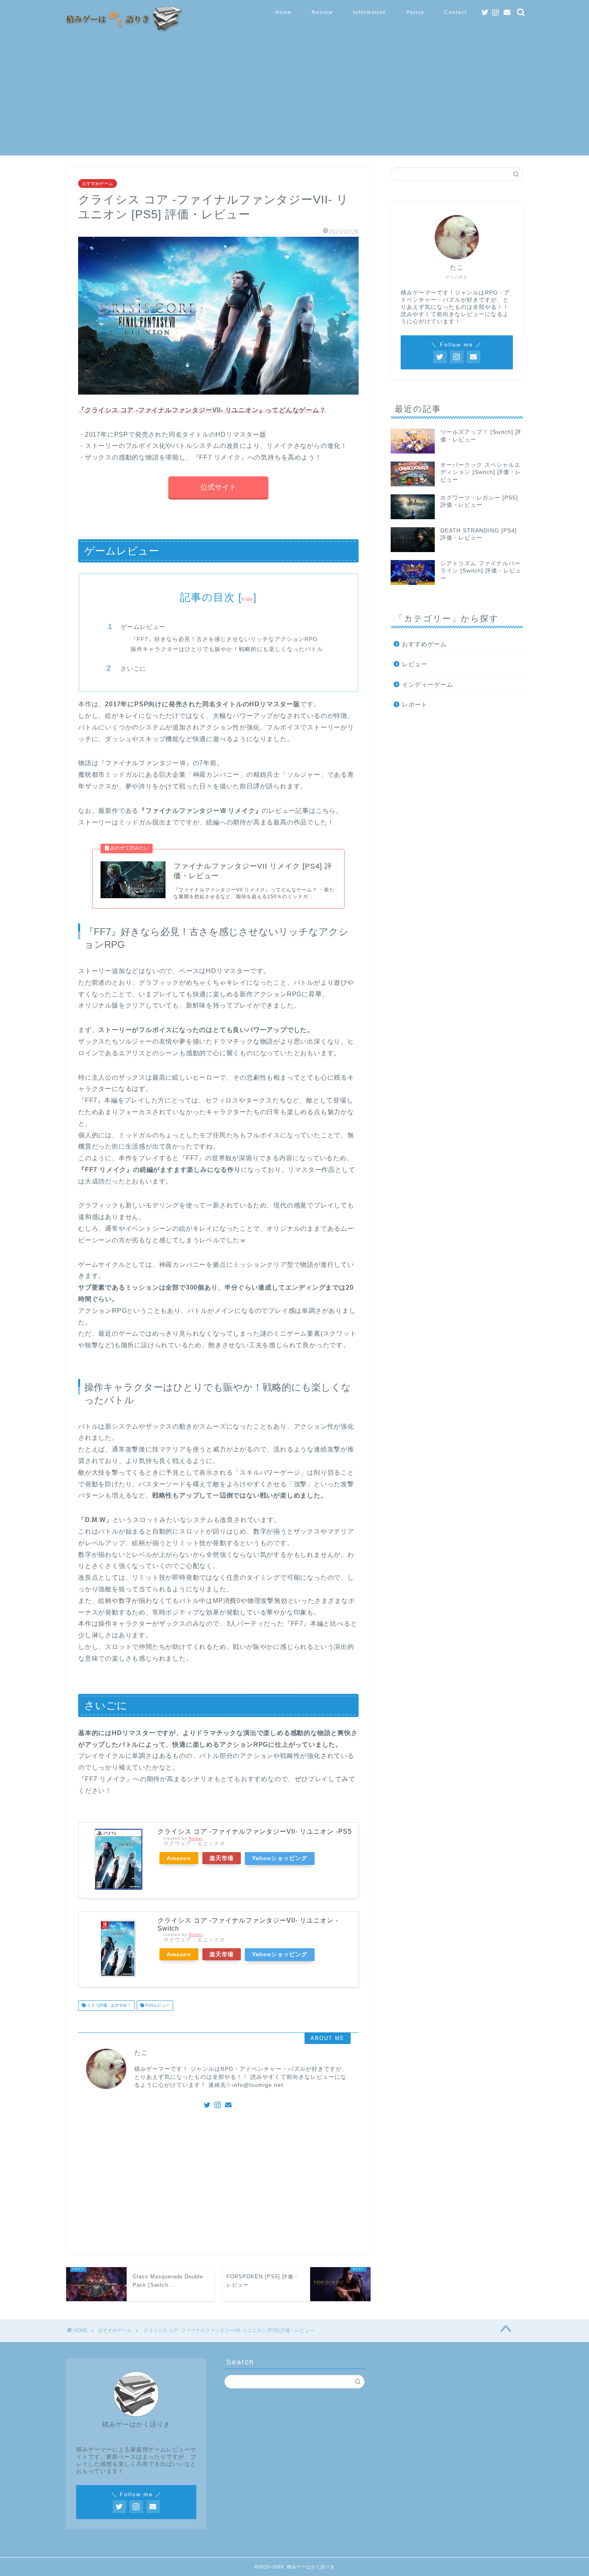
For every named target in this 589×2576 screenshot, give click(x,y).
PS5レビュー (157, 2005)
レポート (415, 704)
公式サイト (218, 487)
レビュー (415, 664)
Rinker (196, 1838)
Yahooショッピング (280, 1858)
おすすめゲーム (98, 183)
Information (370, 12)
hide (247, 599)
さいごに (133, 668)
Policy (415, 12)
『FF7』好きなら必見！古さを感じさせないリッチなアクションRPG (224, 639)
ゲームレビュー (143, 627)
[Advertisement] (294, 99)
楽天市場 (222, 1858)
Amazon (179, 1858)
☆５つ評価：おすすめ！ (108, 2005)
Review (322, 12)
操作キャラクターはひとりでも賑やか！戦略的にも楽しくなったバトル (227, 649)
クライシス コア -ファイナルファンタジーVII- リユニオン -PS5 (255, 1831)
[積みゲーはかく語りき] (122, 29)
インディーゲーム (428, 684)
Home (283, 12)
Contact (456, 12)
